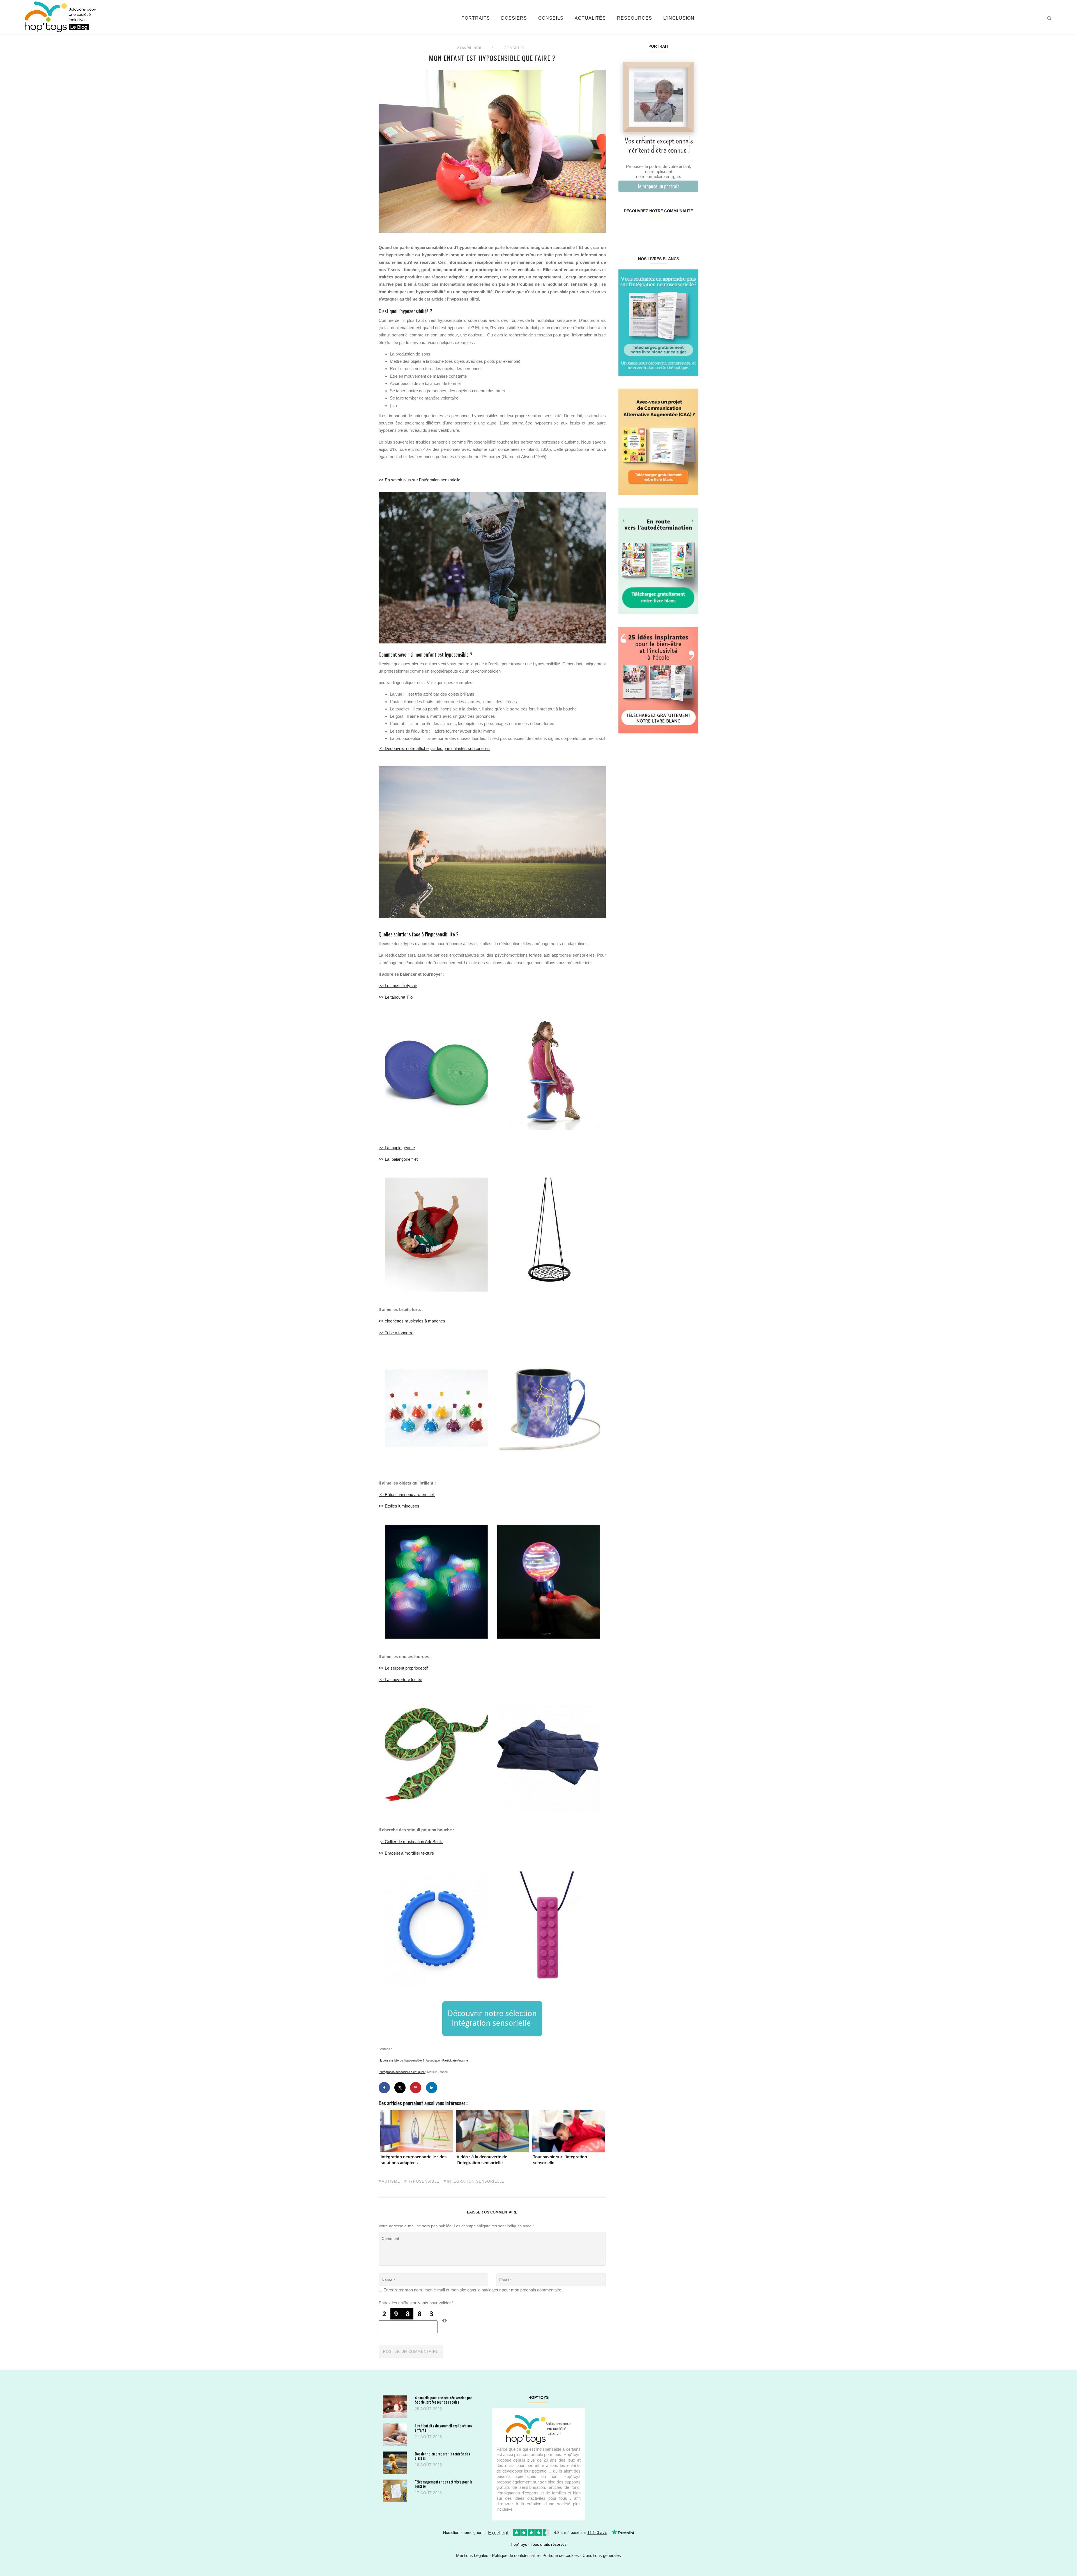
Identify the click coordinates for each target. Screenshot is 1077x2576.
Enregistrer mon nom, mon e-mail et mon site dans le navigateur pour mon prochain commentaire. (473, 2290)
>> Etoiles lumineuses (400, 1506)
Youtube (678, 229)
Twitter (691, 229)
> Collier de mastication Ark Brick (412, 1842)
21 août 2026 (428, 2437)
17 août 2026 (428, 2493)
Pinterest (652, 229)
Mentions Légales (472, 2555)
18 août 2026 (428, 2465)
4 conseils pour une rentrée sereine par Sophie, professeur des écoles (443, 2400)
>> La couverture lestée (400, 1680)
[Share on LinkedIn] (432, 2088)
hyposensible (424, 2182)
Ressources (635, 18)
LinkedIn (665, 229)
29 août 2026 (428, 2409)
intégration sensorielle (476, 2182)
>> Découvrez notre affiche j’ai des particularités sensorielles (434, 748)
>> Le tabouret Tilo (396, 997)
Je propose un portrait (658, 186)
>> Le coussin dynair (398, 986)
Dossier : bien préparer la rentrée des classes (442, 2456)
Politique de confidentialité (515, 2555)
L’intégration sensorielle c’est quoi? (402, 2072)
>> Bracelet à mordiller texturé (406, 1853)
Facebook (625, 229)
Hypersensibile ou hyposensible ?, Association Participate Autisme (423, 2060)
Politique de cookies (561, 2555)
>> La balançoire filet (398, 1159)
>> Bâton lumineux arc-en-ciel (407, 1494)
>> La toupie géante (397, 1148)
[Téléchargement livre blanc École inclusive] (658, 680)
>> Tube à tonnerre (396, 1333)
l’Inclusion (679, 18)
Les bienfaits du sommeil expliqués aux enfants (443, 2428)
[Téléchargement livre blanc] (658, 322)
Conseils (551, 18)
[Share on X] (400, 2088)
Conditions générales (602, 2555)
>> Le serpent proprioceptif (404, 1668)
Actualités (590, 18)
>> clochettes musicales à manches (412, 1321)
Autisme (391, 2182)
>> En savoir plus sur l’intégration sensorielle (419, 480)
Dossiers (514, 18)
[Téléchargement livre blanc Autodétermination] (658, 561)
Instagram (638, 229)
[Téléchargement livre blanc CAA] (658, 441)
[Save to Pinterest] (416, 2088)
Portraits (476, 18)
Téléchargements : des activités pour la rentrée (444, 2484)
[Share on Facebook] (384, 2088)
